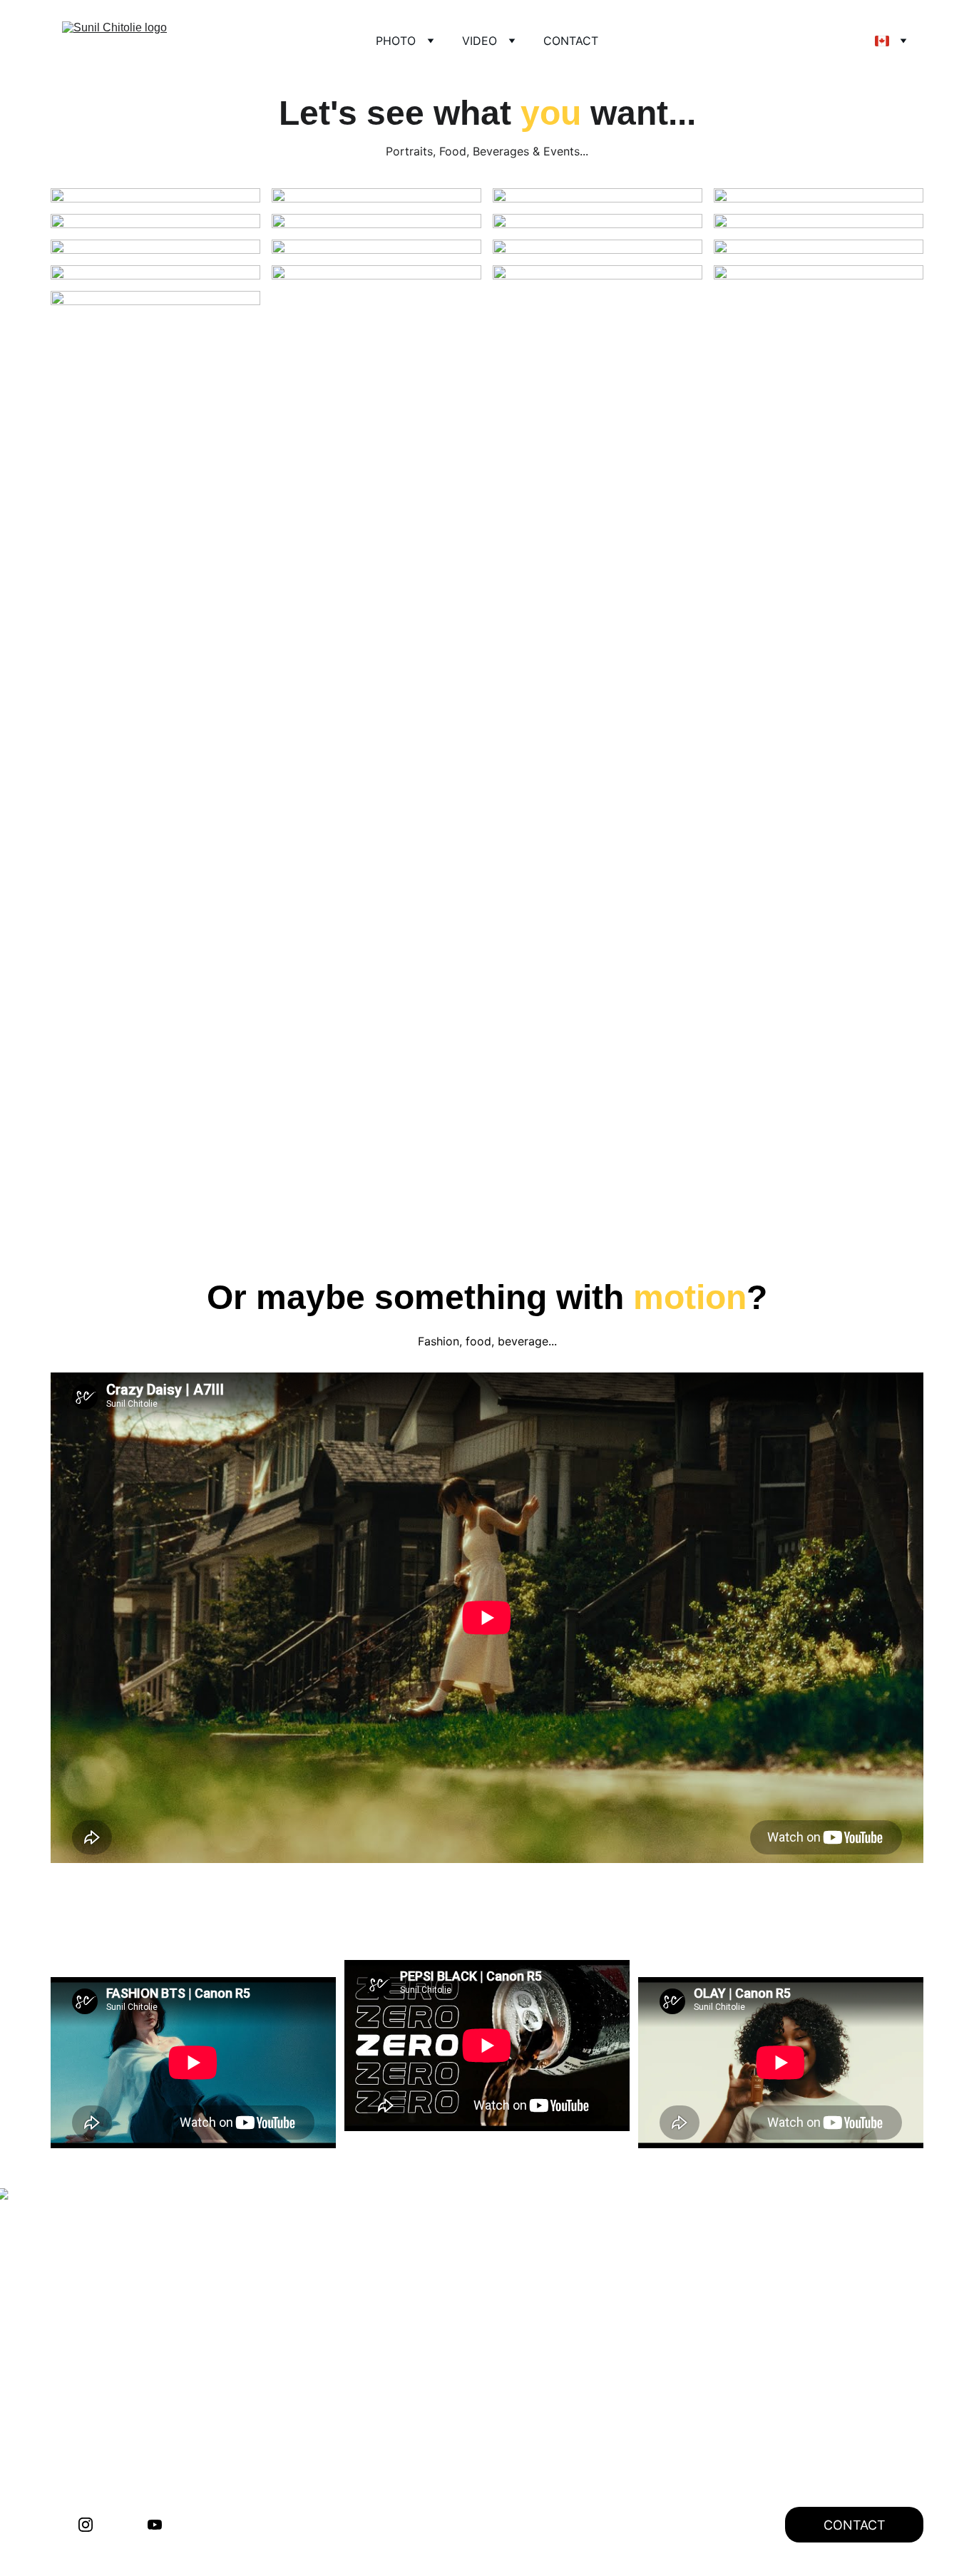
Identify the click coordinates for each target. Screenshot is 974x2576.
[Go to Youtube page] (155, 2525)
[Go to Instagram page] (86, 2525)
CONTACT (571, 41)
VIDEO (480, 41)
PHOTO (396, 41)
